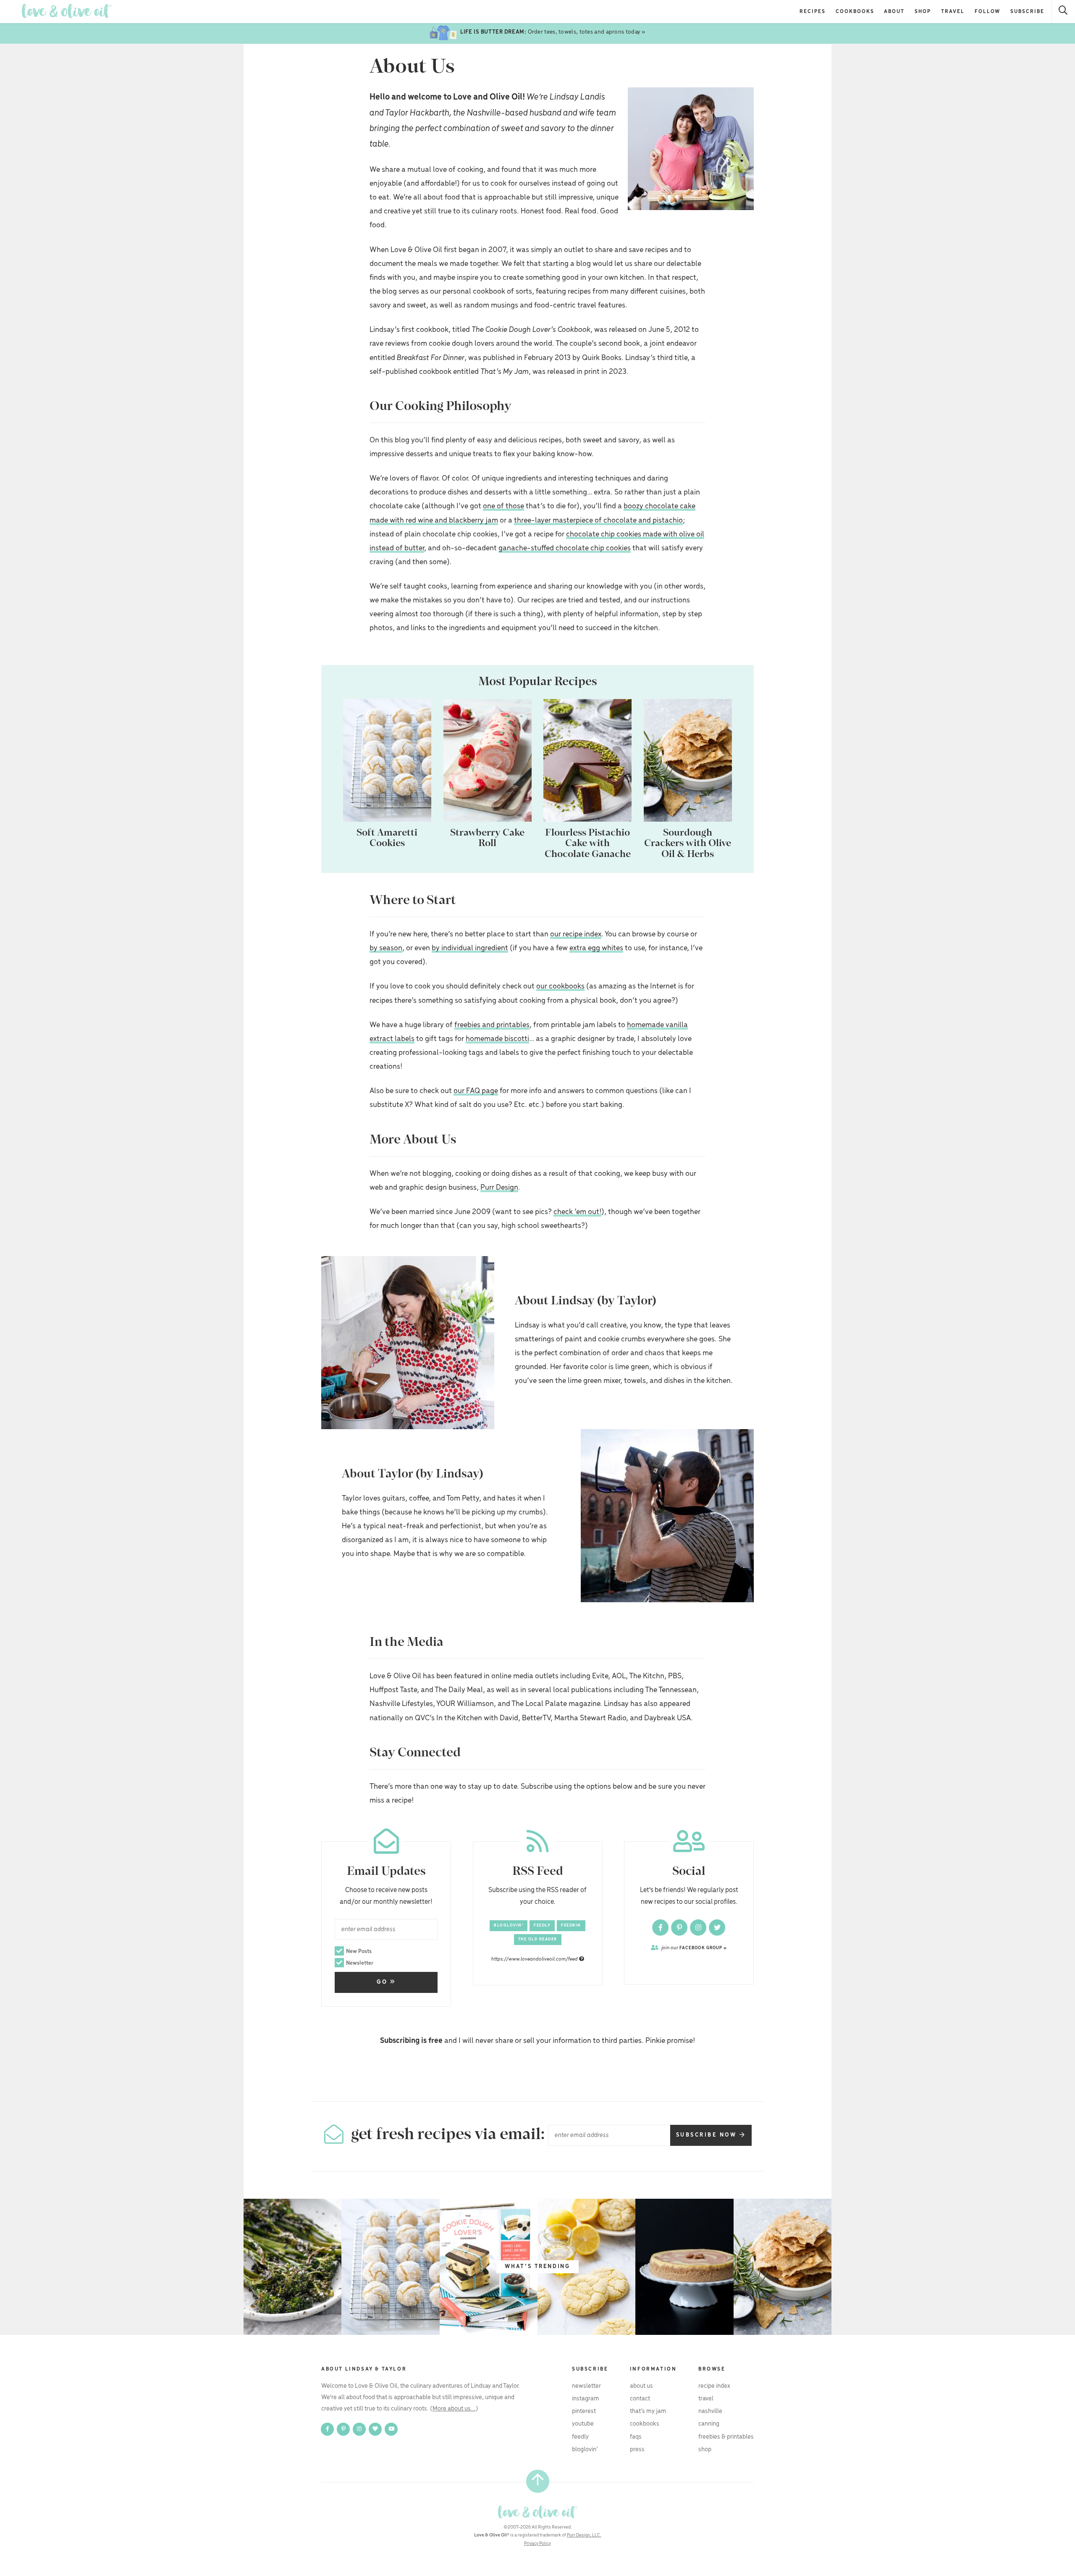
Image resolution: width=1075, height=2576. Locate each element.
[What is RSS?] (582, 1959)
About (894, 12)
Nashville (710, 2411)
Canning (709, 2424)
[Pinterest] (680, 1927)
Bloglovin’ (585, 2450)
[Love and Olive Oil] (67, 11)
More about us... (454, 2409)
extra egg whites (596, 948)
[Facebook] (661, 1927)
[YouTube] (391, 2429)
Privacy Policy (537, 2544)
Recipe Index (714, 2386)
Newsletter (360, 1963)
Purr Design (499, 1188)
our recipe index (576, 934)
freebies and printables (492, 1025)
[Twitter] (717, 1927)
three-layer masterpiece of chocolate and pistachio (598, 520)
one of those (503, 506)
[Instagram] (699, 1927)
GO (383, 1982)
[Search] (1063, 12)
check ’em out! (577, 1212)
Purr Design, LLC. (584, 2535)
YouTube (583, 2424)
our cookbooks (560, 986)
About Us (641, 2386)
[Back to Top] (538, 2481)
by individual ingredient (470, 948)
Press (637, 2450)
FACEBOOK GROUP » (694, 1948)
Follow (988, 12)
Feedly (542, 1925)
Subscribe (1027, 12)
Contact (640, 2399)
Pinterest (584, 2411)
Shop (923, 12)
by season (386, 948)
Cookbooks (855, 12)
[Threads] (376, 2429)
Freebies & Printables (726, 2437)
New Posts (359, 1952)
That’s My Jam (648, 2411)
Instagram (586, 2399)
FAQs (636, 2437)
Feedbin (571, 1925)
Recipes (813, 12)
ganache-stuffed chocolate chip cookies (565, 548)
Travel (953, 12)
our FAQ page (476, 1091)
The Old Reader (538, 1939)
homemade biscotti (497, 1039)
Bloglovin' (509, 1925)
